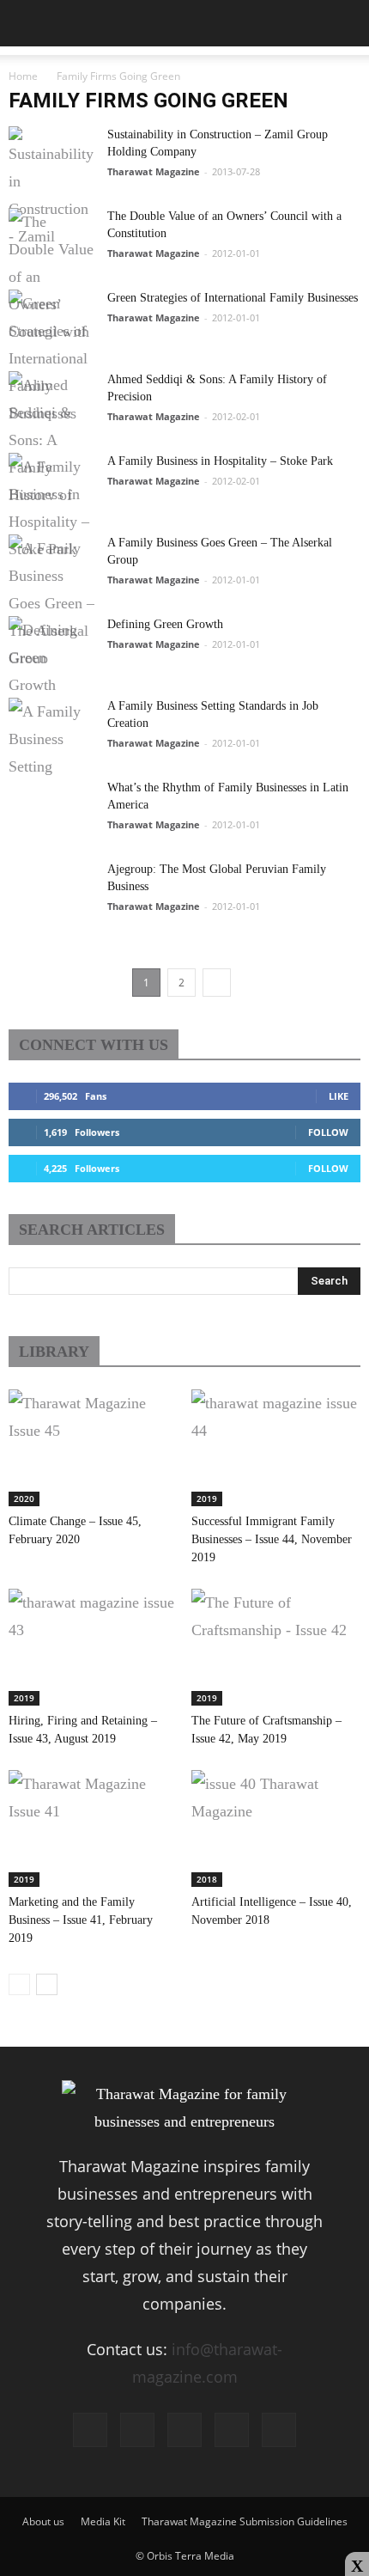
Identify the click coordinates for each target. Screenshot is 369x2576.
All (160, 1354)
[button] (345, 23)
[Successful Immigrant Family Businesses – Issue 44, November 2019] (276, 1448)
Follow (328, 1132)
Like (339, 1096)
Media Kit (103, 2521)
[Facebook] (90, 2430)
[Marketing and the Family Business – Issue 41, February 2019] (94, 1828)
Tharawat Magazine (154, 171)
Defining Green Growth (165, 624)
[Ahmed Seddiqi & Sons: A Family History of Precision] (51, 436)
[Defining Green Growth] (51, 681)
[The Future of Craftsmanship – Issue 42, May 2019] (276, 1647)
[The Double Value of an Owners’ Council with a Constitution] (51, 272)
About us (43, 2521)
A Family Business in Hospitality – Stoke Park (220, 461)
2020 (24, 1499)
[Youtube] (279, 2430)
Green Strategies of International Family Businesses (233, 298)
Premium (261, 1354)
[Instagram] (137, 2430)
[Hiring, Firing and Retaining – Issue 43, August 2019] (94, 1647)
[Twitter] (232, 2430)
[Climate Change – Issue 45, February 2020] (94, 1448)
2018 (207, 1879)
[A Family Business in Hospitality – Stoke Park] (51, 517)
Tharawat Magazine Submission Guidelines (245, 2521)
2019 (207, 1499)
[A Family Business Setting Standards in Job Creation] (51, 762)
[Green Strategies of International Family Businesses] (51, 354)
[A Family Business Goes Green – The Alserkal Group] (51, 599)
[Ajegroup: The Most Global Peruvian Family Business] (51, 925)
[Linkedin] (184, 2430)
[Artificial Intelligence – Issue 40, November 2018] (276, 1828)
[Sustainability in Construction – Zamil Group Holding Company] (51, 191)
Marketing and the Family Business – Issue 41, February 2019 (81, 1920)
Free (203, 1354)
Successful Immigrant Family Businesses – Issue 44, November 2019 (272, 1539)
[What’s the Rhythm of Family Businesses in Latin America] (51, 844)
